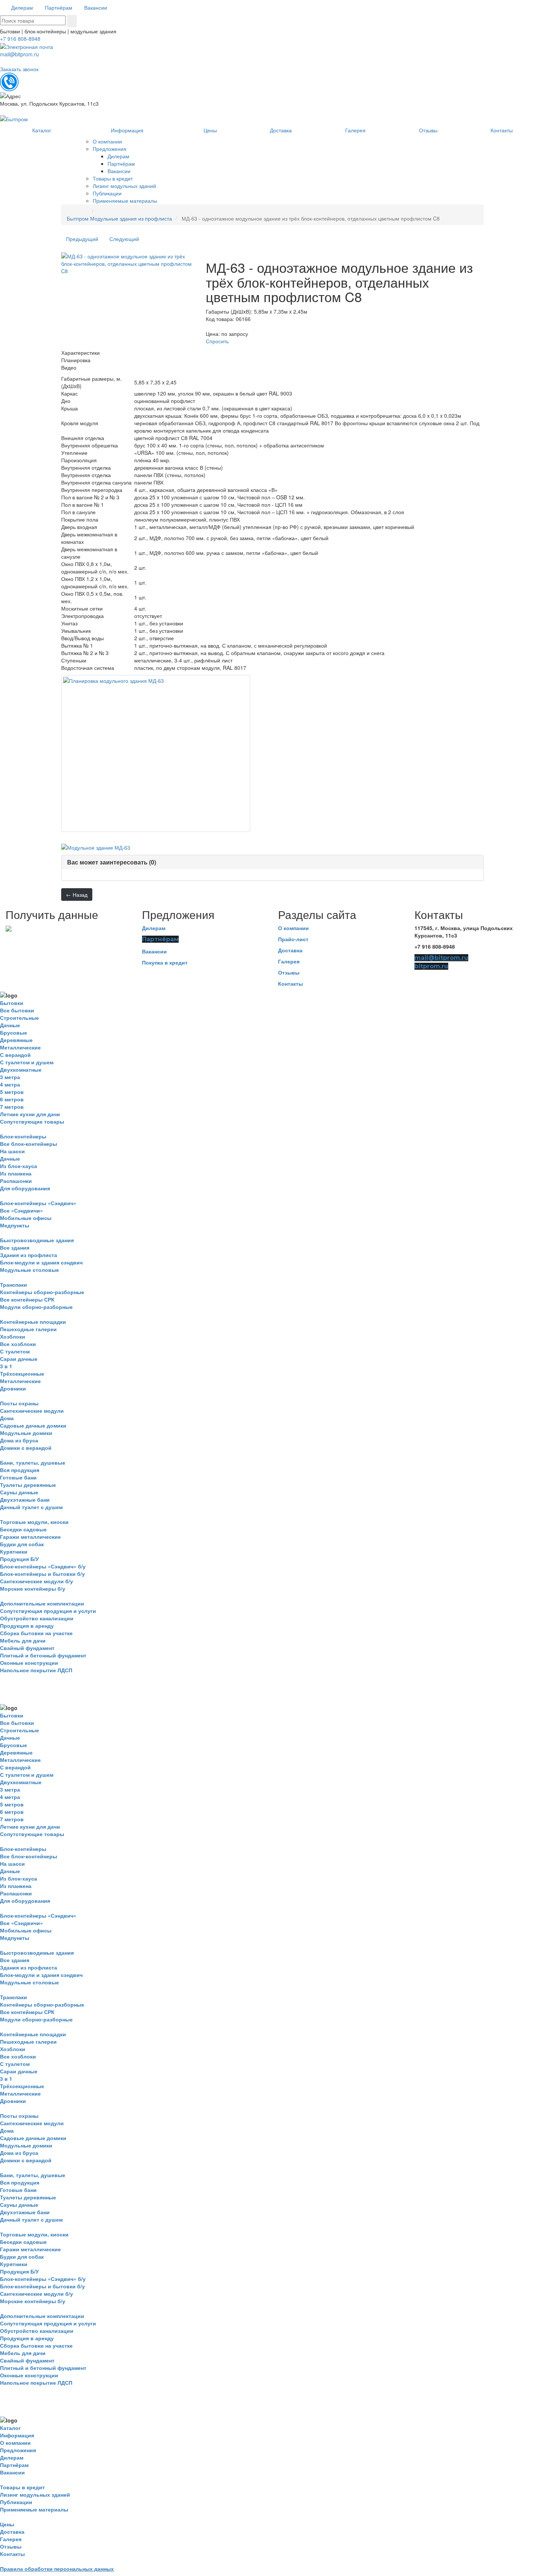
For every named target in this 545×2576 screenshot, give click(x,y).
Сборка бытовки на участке (36, 1633)
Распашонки (16, 1181)
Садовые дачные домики (33, 1425)
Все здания (15, 1247)
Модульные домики (26, 1433)
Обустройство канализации (37, 1618)
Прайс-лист (293, 939)
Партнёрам (160, 939)
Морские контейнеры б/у (33, 1588)
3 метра (10, 1077)
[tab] (272, 862)
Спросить (217, 341)
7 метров (12, 1107)
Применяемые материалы (34, 2509)
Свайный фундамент (27, 1648)
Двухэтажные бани (25, 1499)
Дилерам (154, 928)
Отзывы (289, 972)
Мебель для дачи (23, 1640)
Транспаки (14, 1284)
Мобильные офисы (26, 1218)
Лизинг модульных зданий (35, 2494)
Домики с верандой (26, 1448)
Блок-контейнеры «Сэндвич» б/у (43, 1566)
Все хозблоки (18, 1344)
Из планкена (16, 1173)
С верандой (15, 1055)
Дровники (13, 1388)
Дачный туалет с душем (31, 1507)
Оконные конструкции (29, 1663)
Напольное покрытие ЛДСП (36, 1670)
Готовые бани (18, 1477)
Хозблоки (13, 1336)
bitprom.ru (431, 966)
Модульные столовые (29, 1270)
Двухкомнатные (21, 1069)
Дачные (10, 1025)
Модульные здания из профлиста (131, 218)
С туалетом (15, 1351)
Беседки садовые (23, 1529)
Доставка (290, 950)
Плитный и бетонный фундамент (43, 1655)
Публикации (16, 2502)
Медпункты (15, 1225)
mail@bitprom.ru (19, 54)
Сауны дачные (19, 1492)
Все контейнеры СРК (27, 1299)
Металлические (20, 1047)
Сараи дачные (19, 1359)
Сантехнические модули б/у (37, 1581)
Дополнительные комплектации (42, 1603)
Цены (7, 2524)
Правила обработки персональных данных (57, 2569)
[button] (112, 862)
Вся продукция (20, 1470)
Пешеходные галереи (28, 1329)
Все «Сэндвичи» (22, 1210)
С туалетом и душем (27, 1062)
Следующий (124, 239)
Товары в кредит (22, 2487)
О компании (293, 928)
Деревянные (16, 1040)
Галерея (289, 961)
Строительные (19, 1018)
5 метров (12, 1092)
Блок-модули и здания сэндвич (41, 1262)
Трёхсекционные (22, 1373)
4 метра (10, 1084)
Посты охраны (19, 1403)
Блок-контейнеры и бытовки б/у (42, 1574)
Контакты (290, 983)
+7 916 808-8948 (20, 39)
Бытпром (78, 218)
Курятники (14, 1551)
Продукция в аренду (27, 1626)
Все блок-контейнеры (29, 1144)
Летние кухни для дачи (30, 1114)
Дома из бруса (19, 1440)
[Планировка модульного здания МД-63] (156, 753)
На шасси (12, 1151)
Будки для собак (22, 1544)
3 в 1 (6, 1366)
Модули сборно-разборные (36, 1307)
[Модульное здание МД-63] (96, 847)
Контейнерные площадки (33, 1322)
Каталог (10, 2428)
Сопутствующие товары (32, 1121)
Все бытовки (17, 1010)
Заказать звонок (19, 69)
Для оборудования (25, 1188)
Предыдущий (82, 239)
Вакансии (154, 951)
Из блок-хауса (19, 1166)
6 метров (12, 1099)
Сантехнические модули (32, 1411)
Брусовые (14, 1032)
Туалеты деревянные (28, 1485)
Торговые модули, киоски (34, 1522)
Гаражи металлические (30, 1537)
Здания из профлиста (29, 1255)
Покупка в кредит (165, 962)
